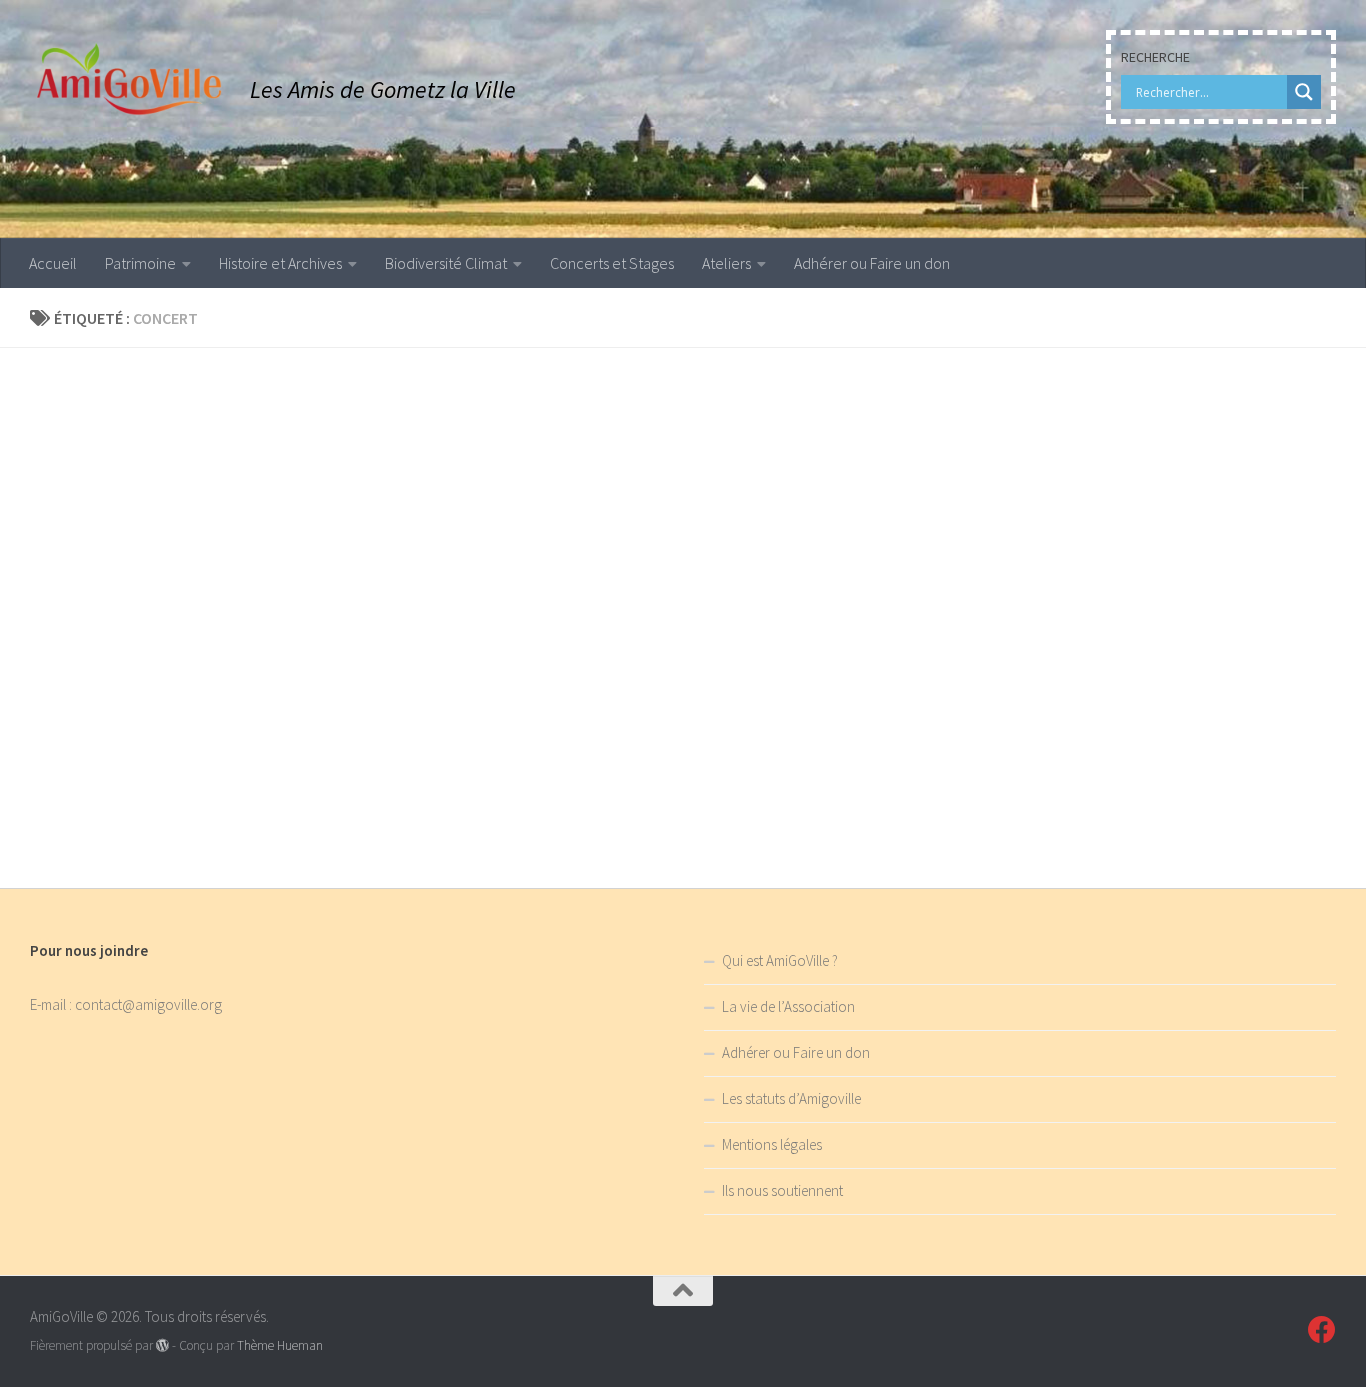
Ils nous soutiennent (782, 1190)
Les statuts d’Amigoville (791, 1098)
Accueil (53, 263)
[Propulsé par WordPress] (162, 1345)
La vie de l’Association (788, 1006)
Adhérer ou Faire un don (872, 263)
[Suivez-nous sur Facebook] (1322, 1330)
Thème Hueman (280, 1345)
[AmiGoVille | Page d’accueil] (130, 80)
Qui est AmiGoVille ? (780, 960)
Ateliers (726, 263)
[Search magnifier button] (1304, 92)
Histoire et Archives (280, 263)
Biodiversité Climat (446, 263)
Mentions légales (772, 1144)
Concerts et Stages (612, 263)
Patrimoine (140, 263)
